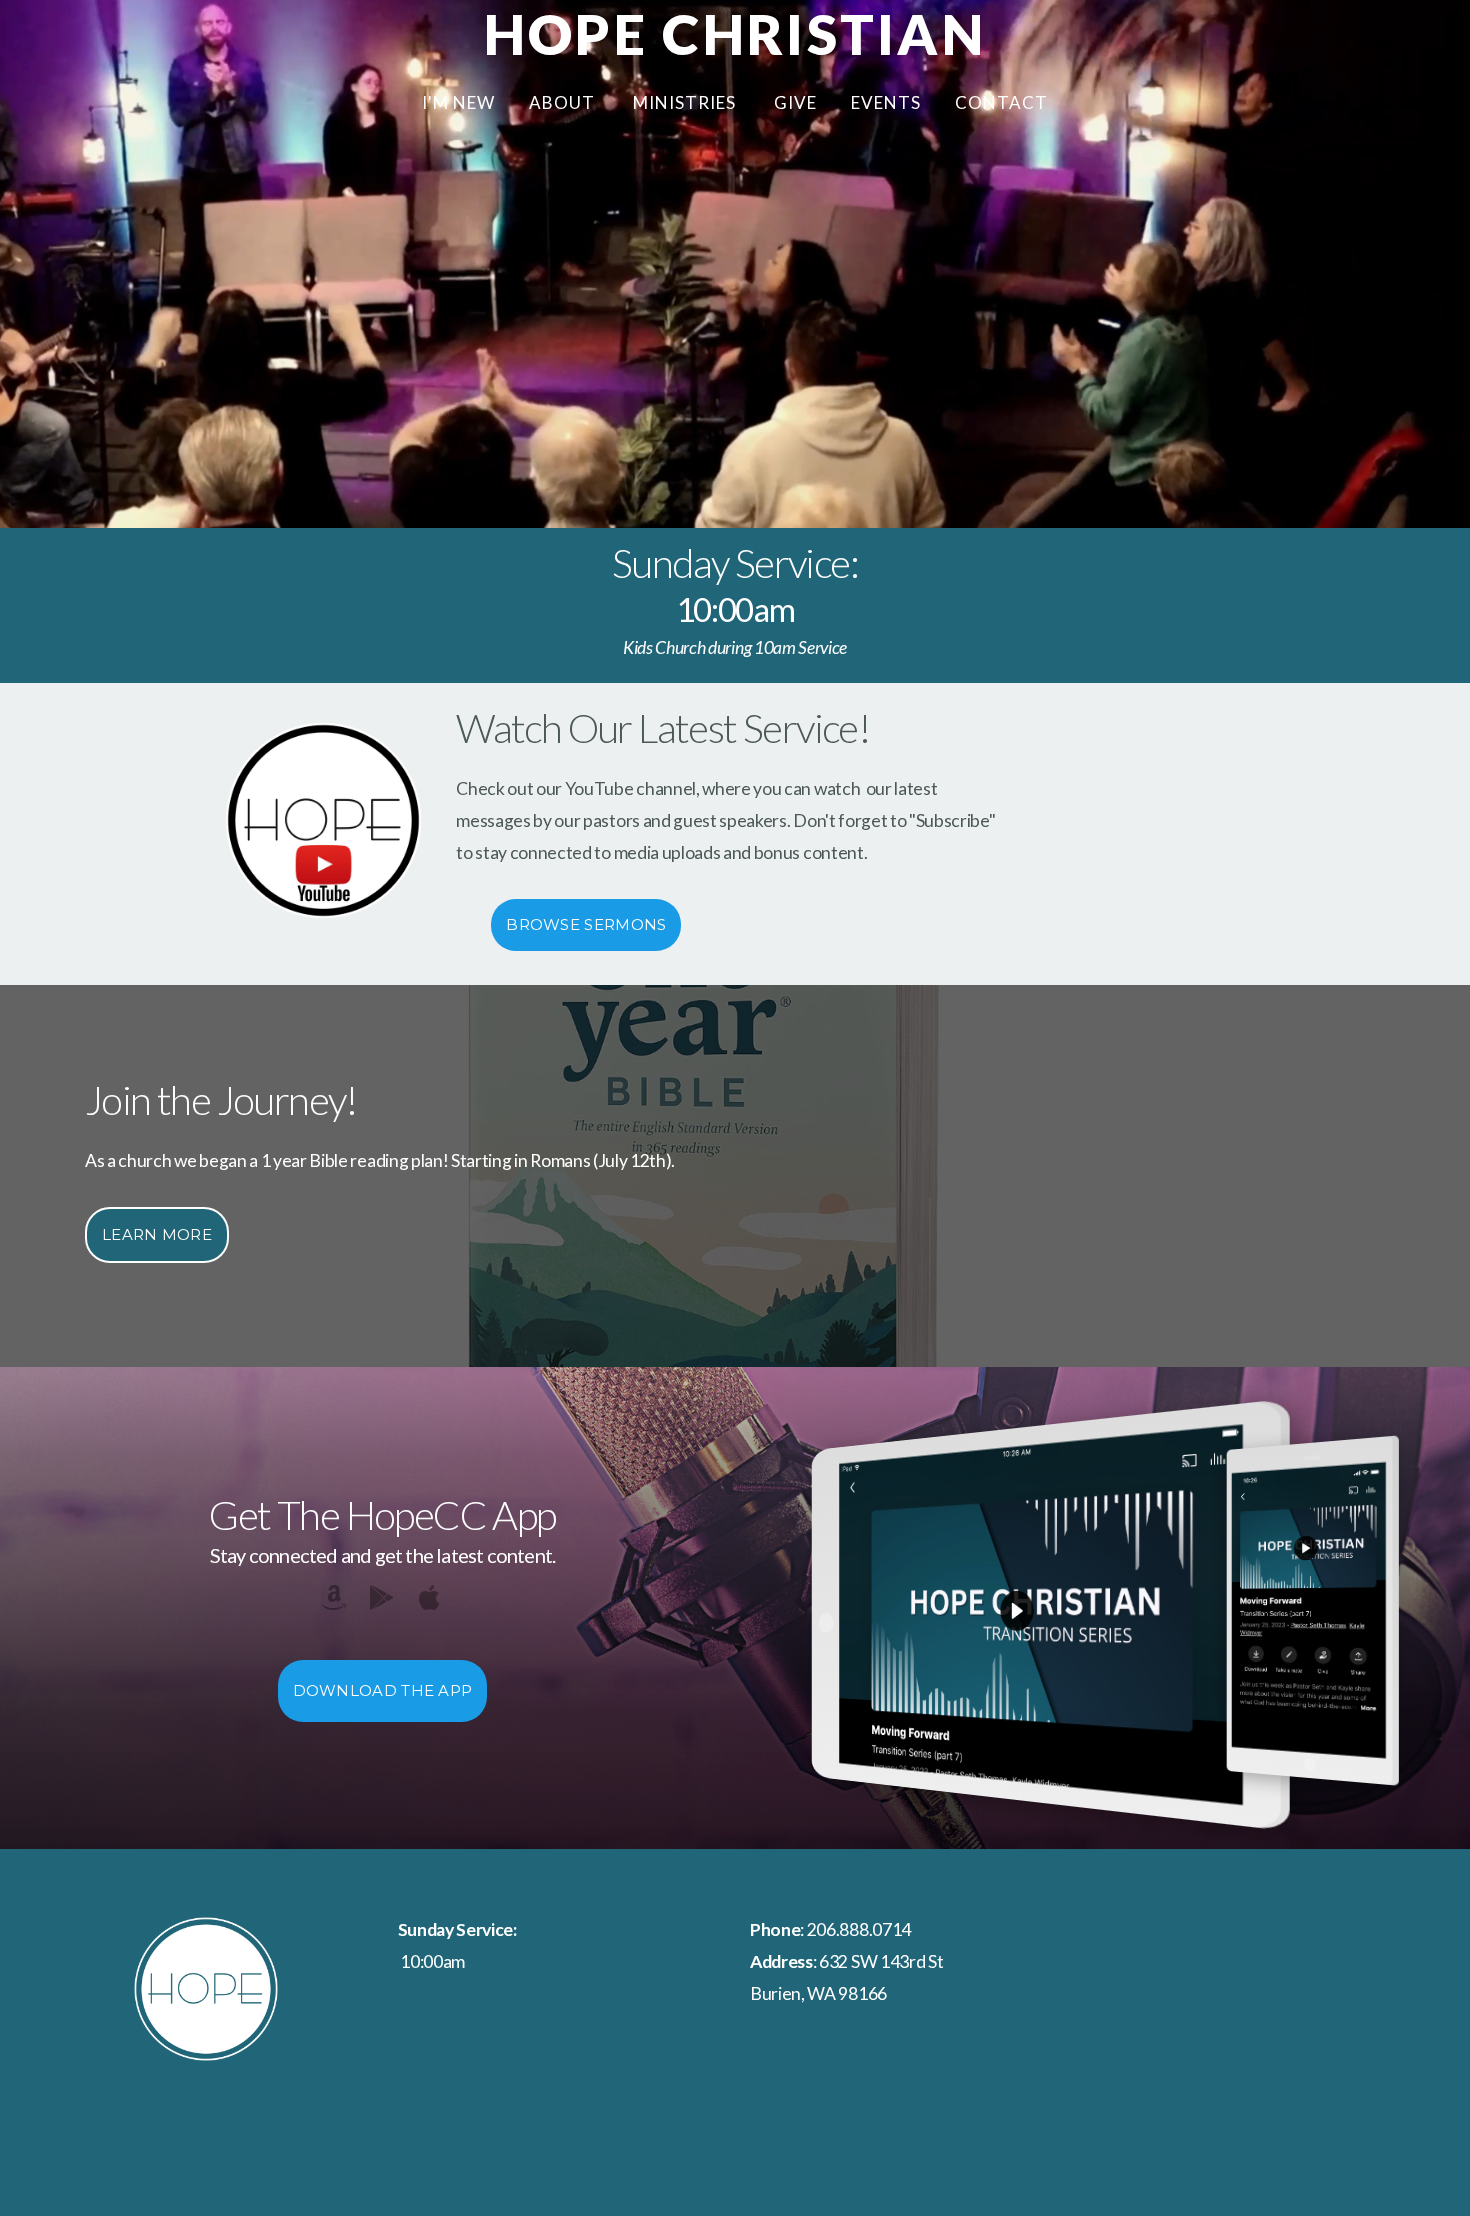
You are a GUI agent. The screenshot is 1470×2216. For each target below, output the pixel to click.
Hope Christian (735, 34)
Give (795, 102)
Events (886, 102)
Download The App (383, 1690)
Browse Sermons (586, 924)
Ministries (686, 102)
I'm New (458, 102)
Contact (1001, 102)
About (564, 102)
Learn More (157, 1234)
